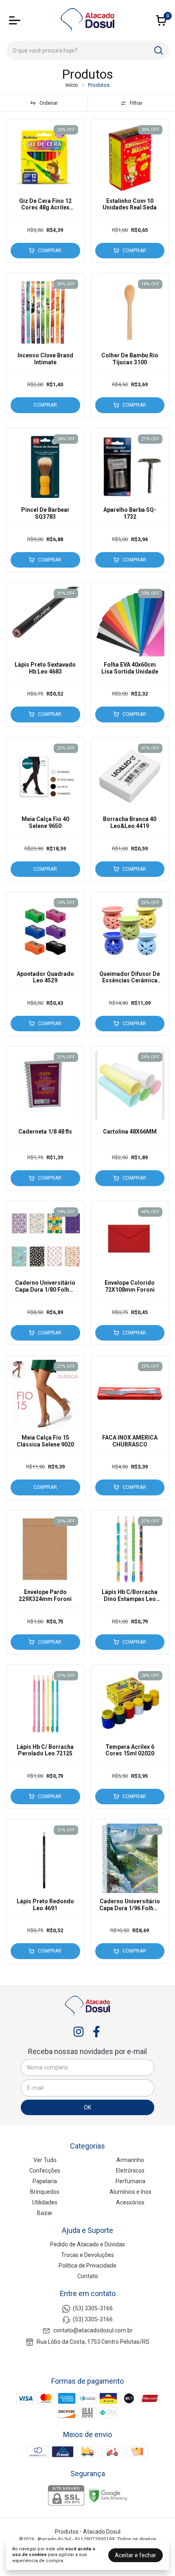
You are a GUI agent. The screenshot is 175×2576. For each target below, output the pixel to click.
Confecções (45, 2171)
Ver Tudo (45, 2160)
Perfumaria (130, 2181)
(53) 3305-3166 (93, 2308)
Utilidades (45, 2202)
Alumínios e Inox (130, 2192)
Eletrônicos (130, 2171)
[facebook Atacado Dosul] (96, 2032)
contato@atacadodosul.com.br (93, 2331)
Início (72, 85)
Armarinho (130, 2160)
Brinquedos (45, 2192)
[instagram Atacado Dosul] (79, 2032)
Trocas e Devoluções (87, 2255)
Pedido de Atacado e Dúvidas (87, 2244)
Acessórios (130, 2202)
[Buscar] (158, 50)
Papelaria (45, 2181)
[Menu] (16, 20)
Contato (88, 2276)
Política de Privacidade (87, 2266)
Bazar (45, 2213)
